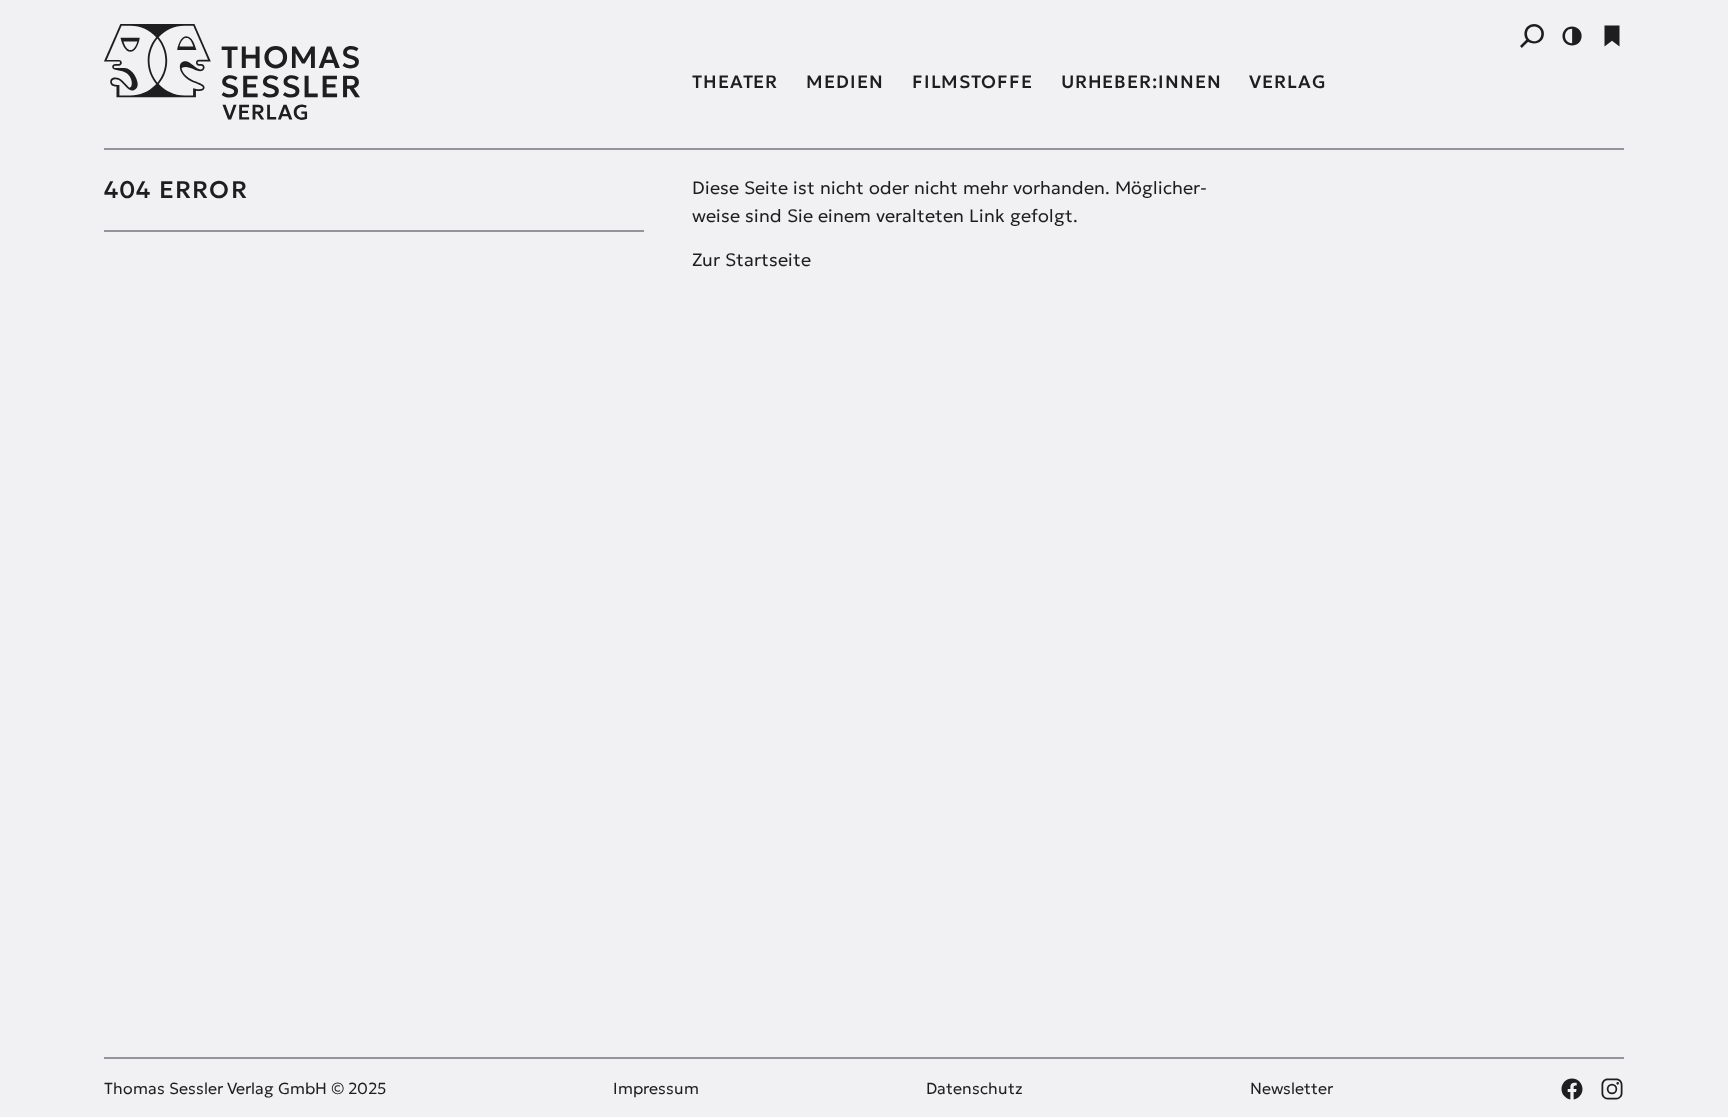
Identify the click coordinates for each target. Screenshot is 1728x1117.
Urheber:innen (1141, 81)
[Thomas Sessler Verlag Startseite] (374, 72)
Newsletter (1291, 1088)
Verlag (1287, 81)
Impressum (656, 1088)
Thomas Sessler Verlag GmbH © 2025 (245, 1088)
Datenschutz (974, 1088)
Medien (844, 81)
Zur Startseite (751, 259)
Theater (735, 81)
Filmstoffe (972, 81)
